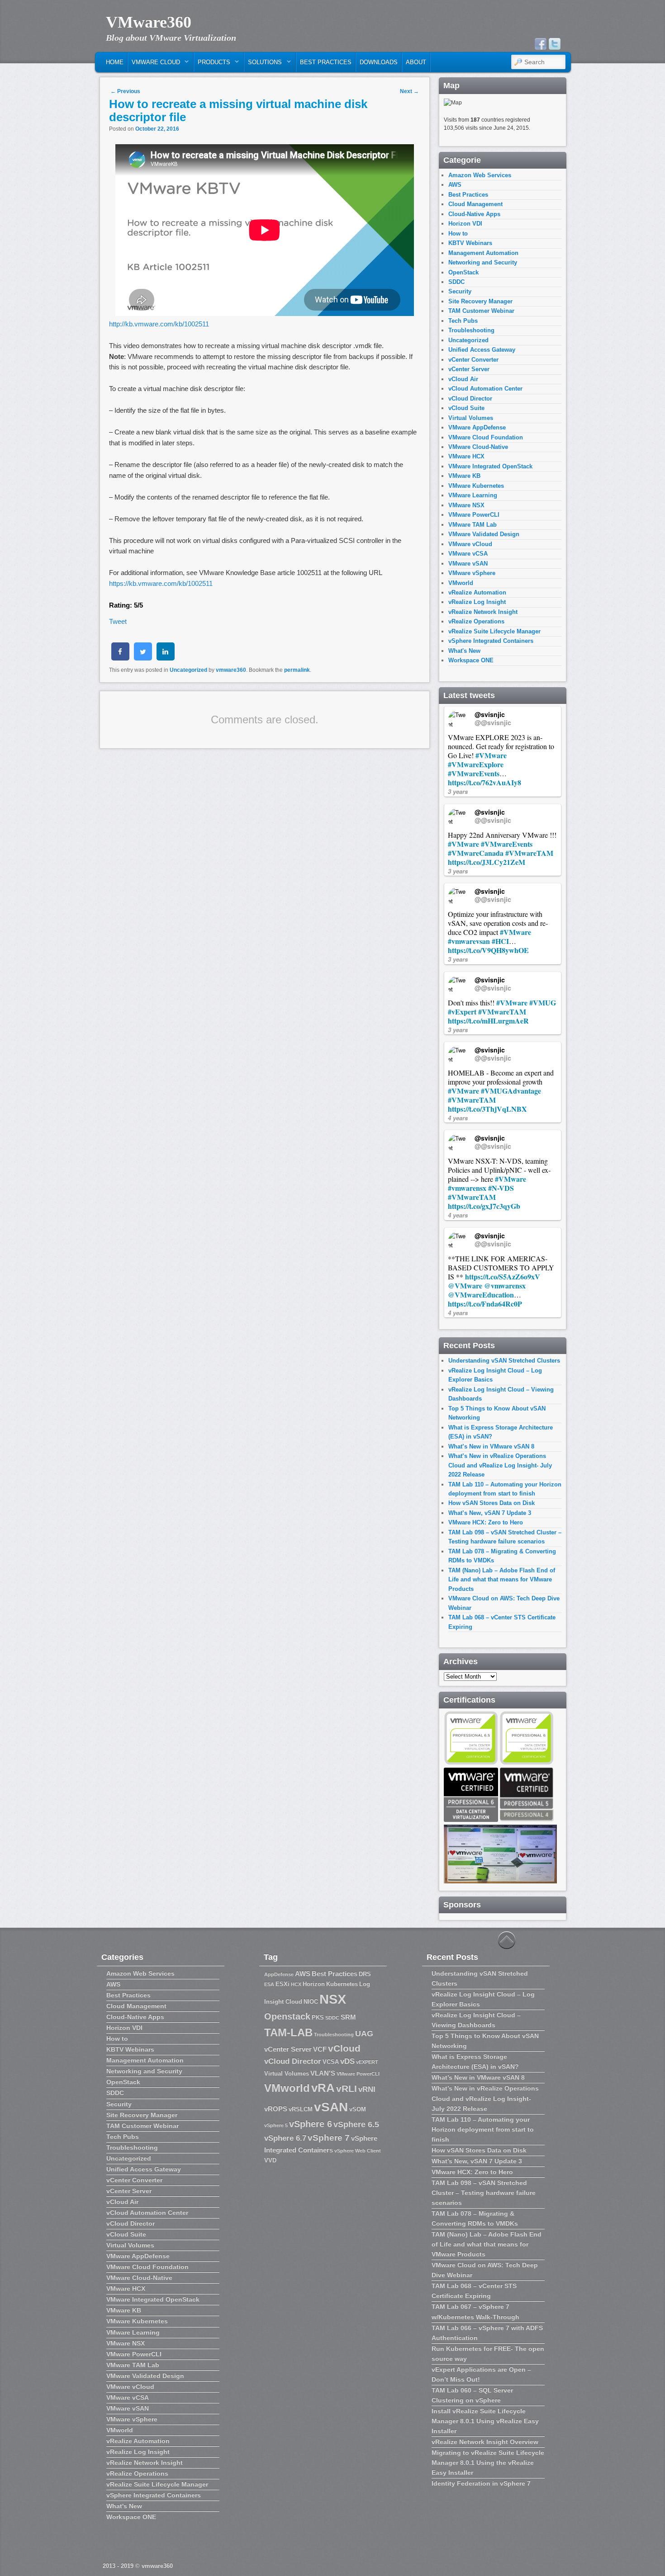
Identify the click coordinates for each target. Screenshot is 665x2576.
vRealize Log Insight (477, 602)
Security (460, 291)
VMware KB (464, 476)
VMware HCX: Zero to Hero (486, 1522)
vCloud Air (463, 379)
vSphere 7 (329, 2138)
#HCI (500, 941)
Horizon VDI (465, 224)
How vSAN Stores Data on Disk (492, 1503)
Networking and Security (483, 262)
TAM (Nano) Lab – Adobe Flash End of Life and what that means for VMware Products (502, 1580)
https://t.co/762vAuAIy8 (484, 782)
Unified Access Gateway (482, 350)
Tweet (118, 621)
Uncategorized (188, 670)
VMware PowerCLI (474, 515)
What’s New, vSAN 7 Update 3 (490, 1513)
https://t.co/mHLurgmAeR (488, 1021)
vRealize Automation (477, 592)
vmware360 (231, 670)
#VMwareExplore (476, 764)
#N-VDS (501, 1188)
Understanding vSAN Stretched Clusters (504, 1361)
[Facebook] (541, 44)
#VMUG (543, 1003)
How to (458, 234)
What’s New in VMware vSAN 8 (491, 1446)
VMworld (461, 583)
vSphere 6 (311, 2124)
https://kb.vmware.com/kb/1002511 (161, 583)
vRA (323, 2088)
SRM (348, 2017)
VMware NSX (466, 505)
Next (409, 91)
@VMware (465, 1286)
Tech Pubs (463, 321)
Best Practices (326, 62)
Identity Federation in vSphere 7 (481, 2483)
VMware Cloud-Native (478, 447)
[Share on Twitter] (143, 658)
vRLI (347, 2088)
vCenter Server (469, 369)
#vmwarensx (467, 1188)
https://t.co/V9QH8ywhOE (488, 950)
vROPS (276, 2109)
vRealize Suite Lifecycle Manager (494, 631)
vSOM (358, 2109)
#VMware (491, 755)
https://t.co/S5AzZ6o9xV (503, 1276)
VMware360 (149, 22)
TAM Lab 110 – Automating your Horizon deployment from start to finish (483, 2129)
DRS (365, 1974)
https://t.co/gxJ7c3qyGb (484, 1206)
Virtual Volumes (471, 418)
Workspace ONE (471, 660)
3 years (458, 791)
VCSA (331, 2062)
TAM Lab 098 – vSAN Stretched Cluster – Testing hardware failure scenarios (484, 2193)
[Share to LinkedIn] (166, 658)
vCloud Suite (466, 408)
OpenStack (463, 272)
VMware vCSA (468, 554)
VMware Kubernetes (476, 486)
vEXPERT (367, 2062)
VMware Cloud (154, 64)
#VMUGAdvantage (511, 1091)
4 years (458, 1118)
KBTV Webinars (470, 243)
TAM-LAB (288, 2032)
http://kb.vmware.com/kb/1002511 (159, 324)
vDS (347, 2061)
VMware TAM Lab (473, 525)
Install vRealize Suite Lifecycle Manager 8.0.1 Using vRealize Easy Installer (485, 2421)
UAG (364, 2033)
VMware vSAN (468, 564)
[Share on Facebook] (120, 658)
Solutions (263, 64)
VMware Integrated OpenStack (490, 466)
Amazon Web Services (480, 175)
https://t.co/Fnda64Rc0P (485, 1304)
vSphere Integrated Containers (491, 641)
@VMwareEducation (481, 1295)
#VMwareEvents (474, 773)
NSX (333, 1999)
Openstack (287, 2016)
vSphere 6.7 (285, 2138)
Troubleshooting (471, 330)
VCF (320, 2049)
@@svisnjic (493, 722)
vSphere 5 (276, 2125)
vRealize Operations (476, 621)
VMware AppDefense (477, 427)
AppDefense (279, 1974)
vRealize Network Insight (483, 612)
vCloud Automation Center (485, 389)
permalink (297, 670)
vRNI (367, 2089)
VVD (270, 2160)
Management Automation (483, 253)
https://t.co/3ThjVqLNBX (487, 1109)
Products (212, 64)
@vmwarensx (505, 1286)
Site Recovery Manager (480, 301)
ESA (269, 1984)
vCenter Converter (473, 360)
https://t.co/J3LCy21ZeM (487, 862)
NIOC (311, 2002)
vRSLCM (301, 2109)
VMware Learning (473, 495)
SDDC (456, 282)
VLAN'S (323, 2073)
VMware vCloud (470, 544)
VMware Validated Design (484, 534)
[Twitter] (555, 44)
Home (115, 62)
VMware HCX (466, 456)
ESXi (283, 1984)
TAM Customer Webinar (481, 311)
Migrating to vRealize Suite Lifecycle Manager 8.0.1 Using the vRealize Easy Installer (488, 2463)
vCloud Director (470, 399)
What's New (464, 651)
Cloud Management (475, 204)
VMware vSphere (472, 573)
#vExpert (462, 1012)
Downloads (379, 62)
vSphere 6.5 (356, 2124)
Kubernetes (342, 1984)
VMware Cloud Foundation (486, 437)
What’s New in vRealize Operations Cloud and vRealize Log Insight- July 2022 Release (500, 1465)
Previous (125, 91)
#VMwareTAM (529, 853)
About (416, 62)
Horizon (314, 1984)
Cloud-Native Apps (474, 214)
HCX (296, 1984)
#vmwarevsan (469, 941)
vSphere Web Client (358, 2151)
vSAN (331, 2107)
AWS (455, 185)
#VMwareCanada (476, 853)
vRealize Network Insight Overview (485, 2442)
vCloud (344, 2048)
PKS (318, 2017)
